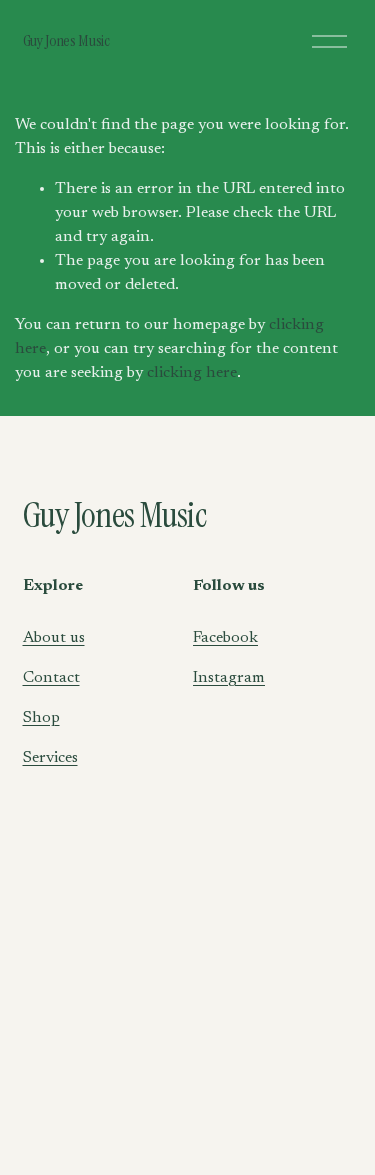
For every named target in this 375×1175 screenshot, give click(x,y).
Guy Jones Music (66, 40)
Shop (41, 718)
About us (54, 638)
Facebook (225, 638)
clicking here (192, 373)
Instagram (229, 678)
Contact (51, 678)
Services (50, 758)
